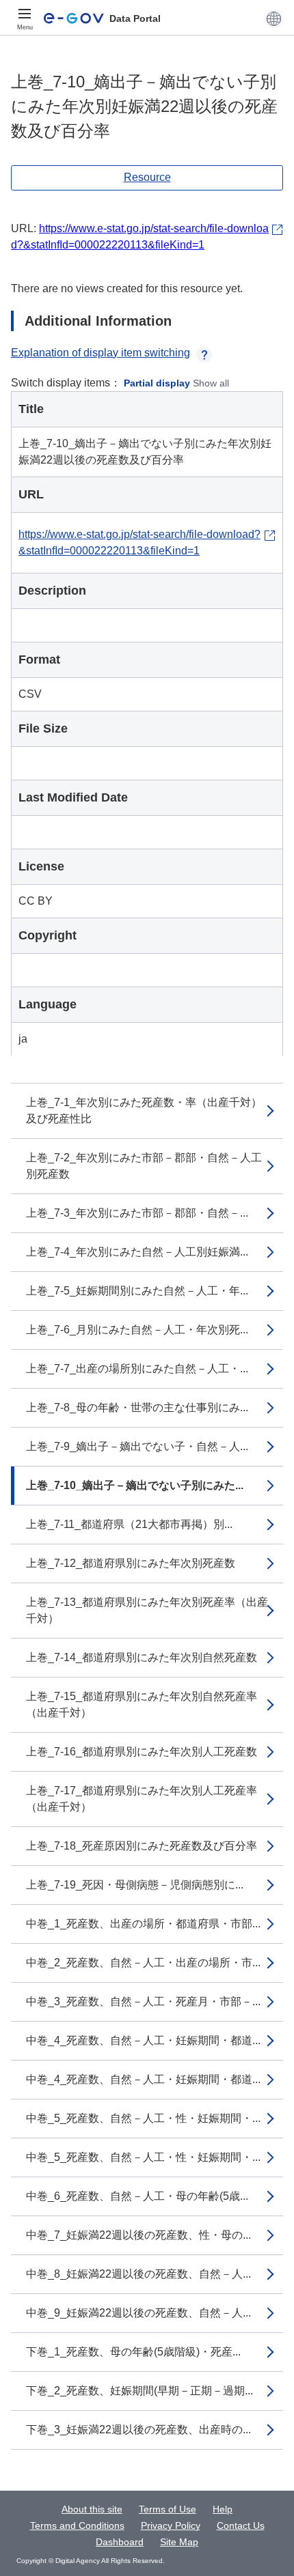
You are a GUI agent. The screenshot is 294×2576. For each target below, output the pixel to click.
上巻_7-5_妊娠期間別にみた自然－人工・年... (137, 1291)
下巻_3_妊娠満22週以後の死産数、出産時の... (138, 2430)
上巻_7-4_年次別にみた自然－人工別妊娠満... (137, 1252)
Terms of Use (168, 2509)
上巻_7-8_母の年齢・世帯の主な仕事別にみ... (137, 1407)
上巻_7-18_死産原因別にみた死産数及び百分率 (142, 1846)
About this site (92, 2509)
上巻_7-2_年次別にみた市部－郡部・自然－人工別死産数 (144, 1166)
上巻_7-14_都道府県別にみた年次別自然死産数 (142, 1657)
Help (223, 2509)
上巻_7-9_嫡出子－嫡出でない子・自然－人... (137, 1446)
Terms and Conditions (77, 2525)
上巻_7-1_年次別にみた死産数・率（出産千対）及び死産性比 (144, 1110)
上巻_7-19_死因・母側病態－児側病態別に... (135, 1885)
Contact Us (241, 2525)
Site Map (179, 2542)
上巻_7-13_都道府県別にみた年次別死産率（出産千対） (147, 1610)
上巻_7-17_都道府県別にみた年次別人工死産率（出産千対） (142, 1799)
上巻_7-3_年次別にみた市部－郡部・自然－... (137, 1213)
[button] (274, 18)
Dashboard (120, 2542)
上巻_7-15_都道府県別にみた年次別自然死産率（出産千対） (142, 1704)
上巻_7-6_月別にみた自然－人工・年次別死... (137, 1330)
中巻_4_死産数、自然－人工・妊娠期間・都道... (143, 2040)
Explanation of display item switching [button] (101, 353)
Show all (211, 383)
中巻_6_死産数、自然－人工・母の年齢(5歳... (137, 2196)
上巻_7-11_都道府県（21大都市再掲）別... (129, 1524)
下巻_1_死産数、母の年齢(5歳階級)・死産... (133, 2352)
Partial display (157, 383)
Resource (147, 177)
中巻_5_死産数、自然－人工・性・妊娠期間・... (143, 2118)
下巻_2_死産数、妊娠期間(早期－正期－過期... (139, 2391)
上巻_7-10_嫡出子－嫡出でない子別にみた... (135, 1485)
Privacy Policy (171, 2525)
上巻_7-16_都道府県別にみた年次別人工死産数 (142, 1752)
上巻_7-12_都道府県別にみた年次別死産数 (131, 1563)
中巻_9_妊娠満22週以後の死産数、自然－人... (138, 2313)
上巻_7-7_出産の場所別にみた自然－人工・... (137, 1369)
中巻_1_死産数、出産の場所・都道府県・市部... (143, 1924)
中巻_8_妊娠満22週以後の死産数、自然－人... (138, 2274)
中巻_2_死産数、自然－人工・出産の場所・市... (143, 1963)
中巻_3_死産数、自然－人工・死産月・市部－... (143, 2001)
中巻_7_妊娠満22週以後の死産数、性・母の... (138, 2235)
